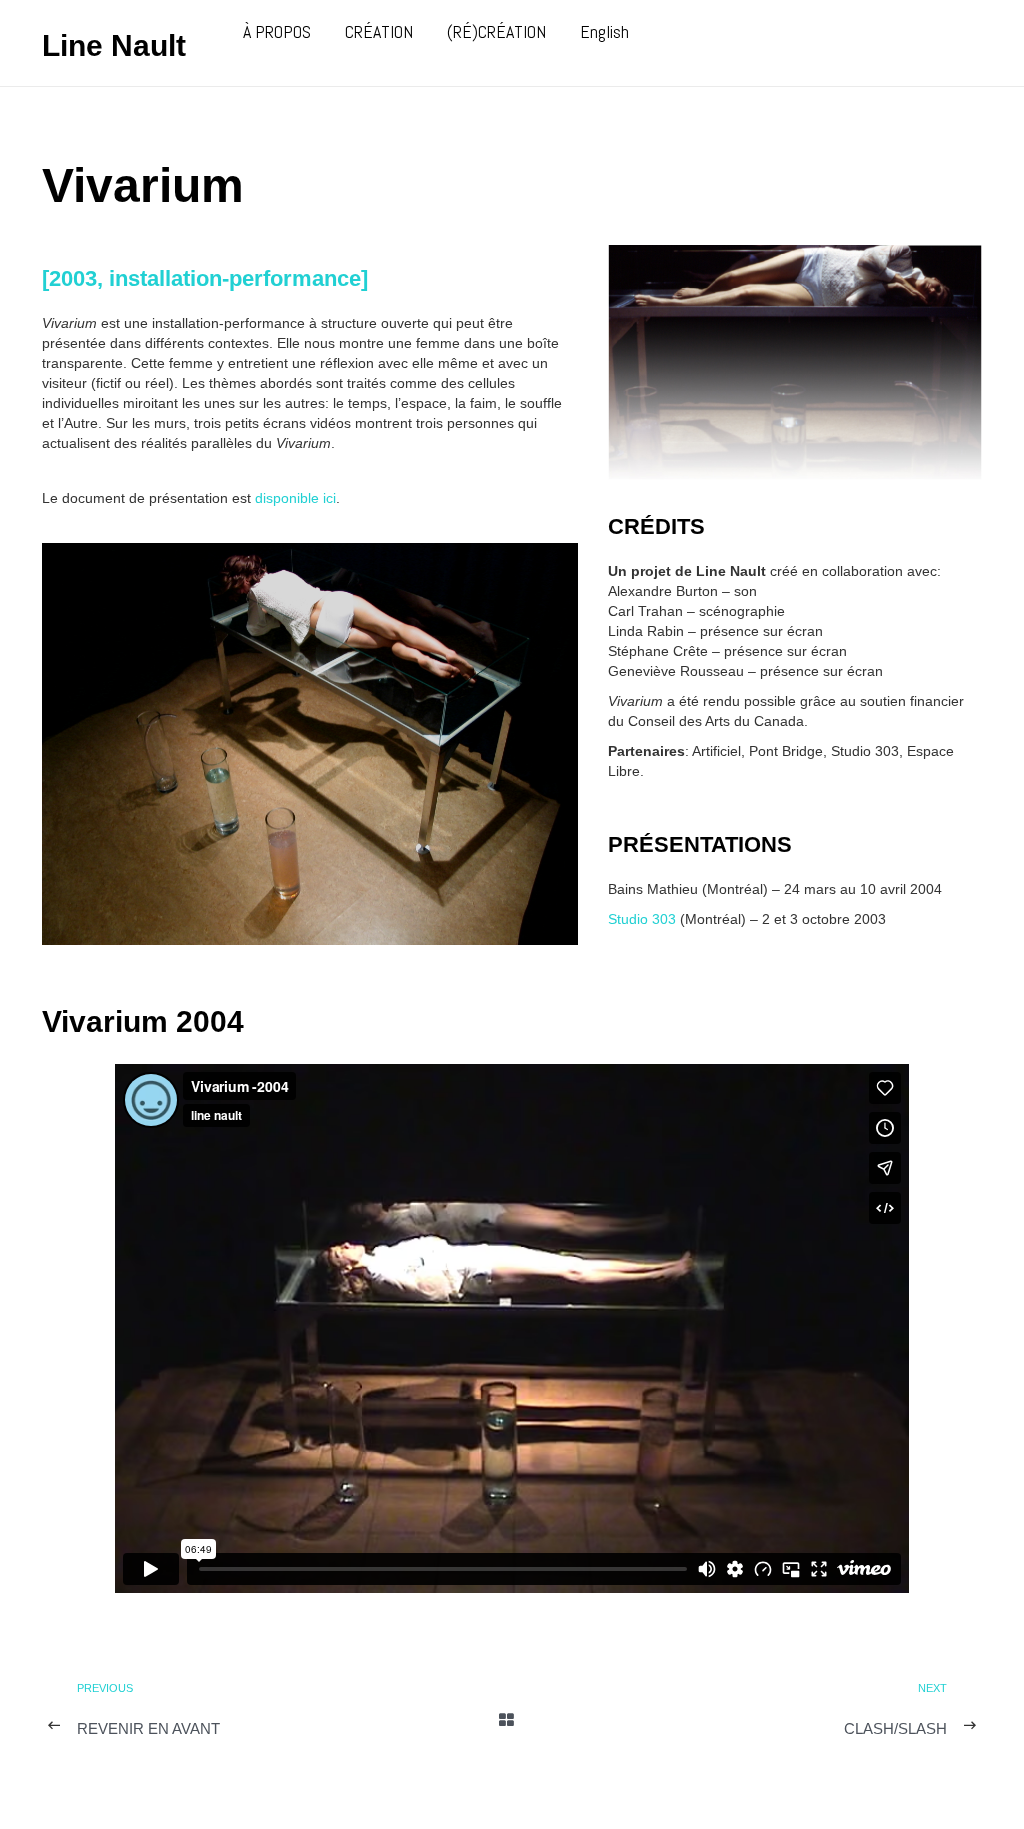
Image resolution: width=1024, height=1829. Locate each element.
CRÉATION (379, 31)
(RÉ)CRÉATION (496, 31)
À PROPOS (277, 31)
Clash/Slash (895, 1728)
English (604, 31)
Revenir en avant (148, 1728)
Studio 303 (642, 919)
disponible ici (295, 498)
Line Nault (114, 45)
